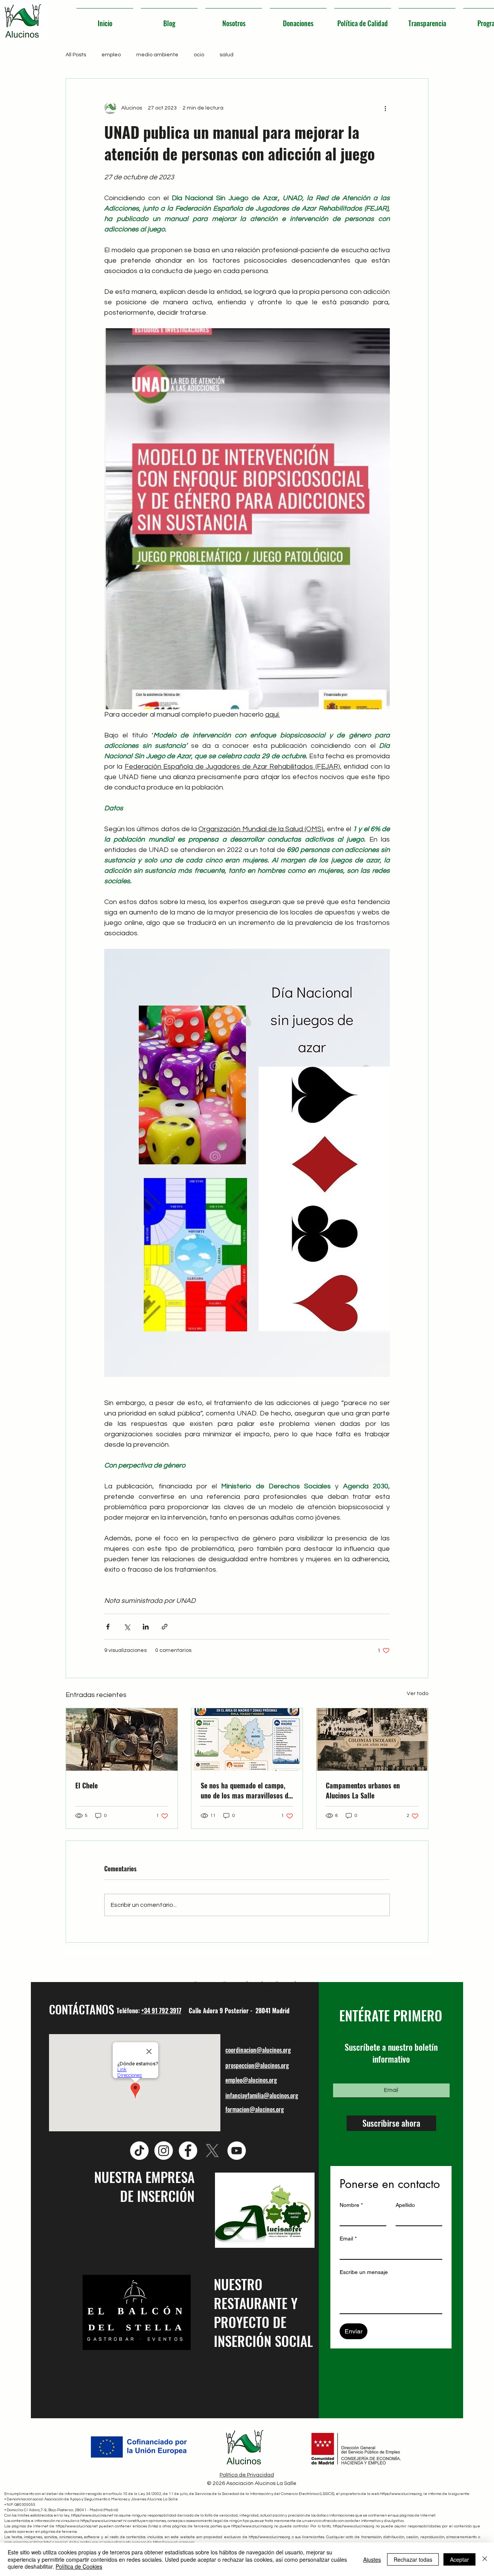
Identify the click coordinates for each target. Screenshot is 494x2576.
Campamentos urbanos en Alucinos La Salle (363, 1790)
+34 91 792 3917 (161, 2011)
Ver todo (418, 1694)
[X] (212, 2151)
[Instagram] (164, 2151)
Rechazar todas (413, 2559)
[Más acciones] (385, 108)
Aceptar (459, 2559)
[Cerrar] (485, 2559)
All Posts (76, 55)
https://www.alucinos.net (92, 2515)
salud (227, 55)
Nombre (351, 2205)
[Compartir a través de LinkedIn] (146, 1627)
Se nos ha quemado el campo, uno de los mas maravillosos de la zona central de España (246, 1790)
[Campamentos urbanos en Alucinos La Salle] (372, 1739)
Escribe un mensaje (364, 2272)
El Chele (86, 1785)
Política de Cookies (79, 2566)
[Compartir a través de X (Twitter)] (127, 1627)
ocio (199, 55)
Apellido (405, 2205)
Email (348, 2239)
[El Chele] (122, 1739)
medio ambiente (157, 55)
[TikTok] (139, 2151)
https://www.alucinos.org (401, 2494)
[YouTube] (237, 2151)
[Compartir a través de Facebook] (108, 1627)
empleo (111, 55)
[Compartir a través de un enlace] (165, 1627)
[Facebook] (188, 2151)
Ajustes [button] (372, 2559)
